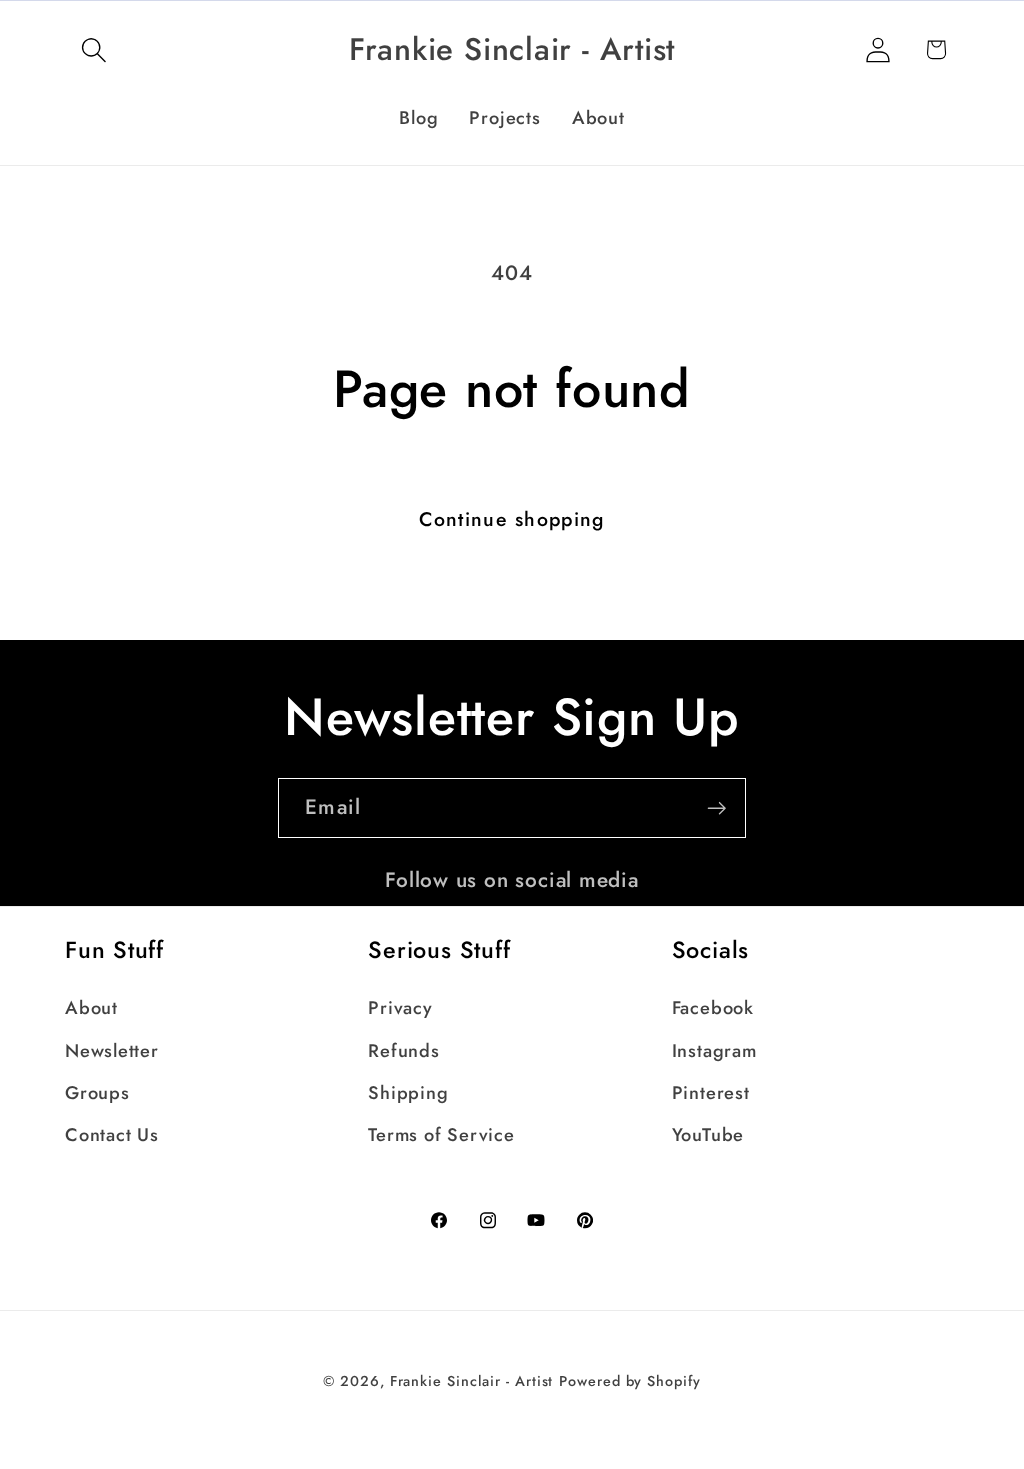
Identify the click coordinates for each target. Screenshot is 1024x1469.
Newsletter (112, 1051)
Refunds (403, 1051)
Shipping (408, 1093)
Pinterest (711, 1093)
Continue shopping (511, 519)
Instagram (714, 1051)
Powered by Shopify (629, 1381)
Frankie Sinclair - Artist (472, 1381)
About (91, 1008)
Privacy (400, 1008)
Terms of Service (441, 1135)
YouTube (708, 1135)
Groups (97, 1093)
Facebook (713, 1008)
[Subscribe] (716, 808)
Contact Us (112, 1135)
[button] (93, 49)
